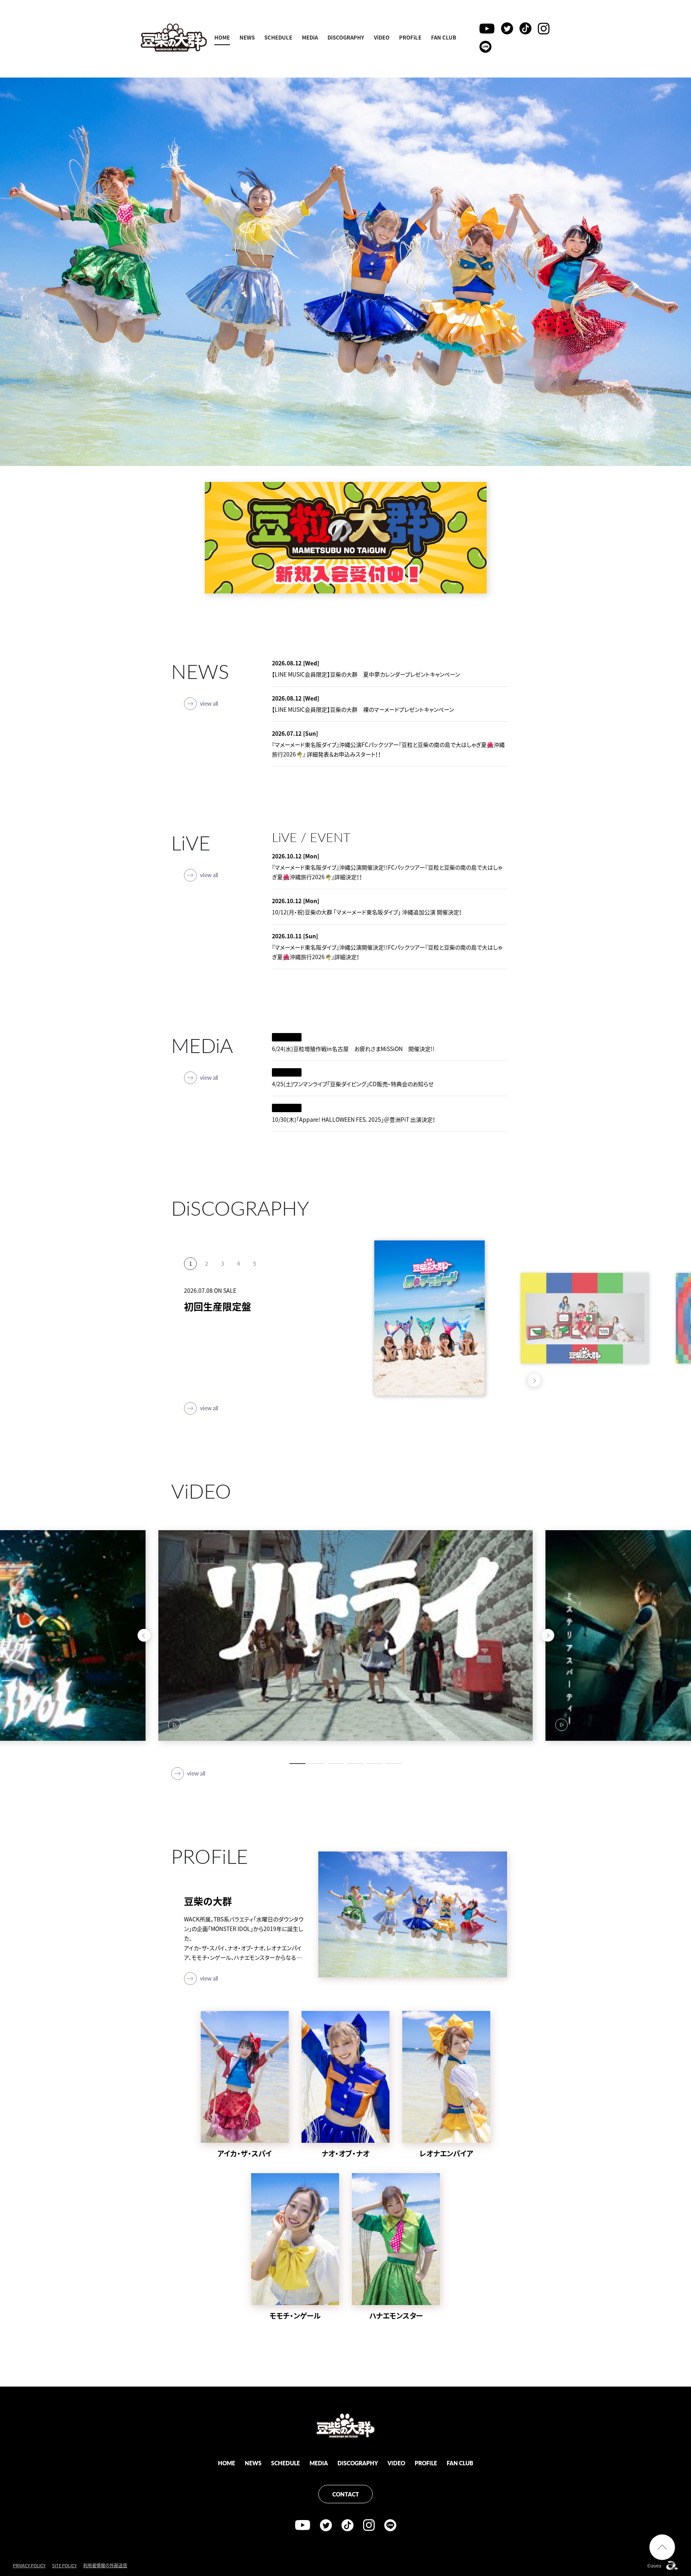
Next (534, 1380)
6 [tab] (393, 1764)
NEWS (247, 37)
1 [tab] (190, 1276)
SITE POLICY (64, 2565)
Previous (518, 1380)
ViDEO (382, 37)
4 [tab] (238, 1276)
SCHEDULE (278, 37)
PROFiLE (410, 37)
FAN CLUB (444, 37)
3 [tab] (222, 1276)
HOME (222, 37)
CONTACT (346, 2494)
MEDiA (310, 37)
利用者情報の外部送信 (105, 2565)
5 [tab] (254, 1276)
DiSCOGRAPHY (346, 37)
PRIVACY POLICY (29, 2565)
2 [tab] (206, 1276)
